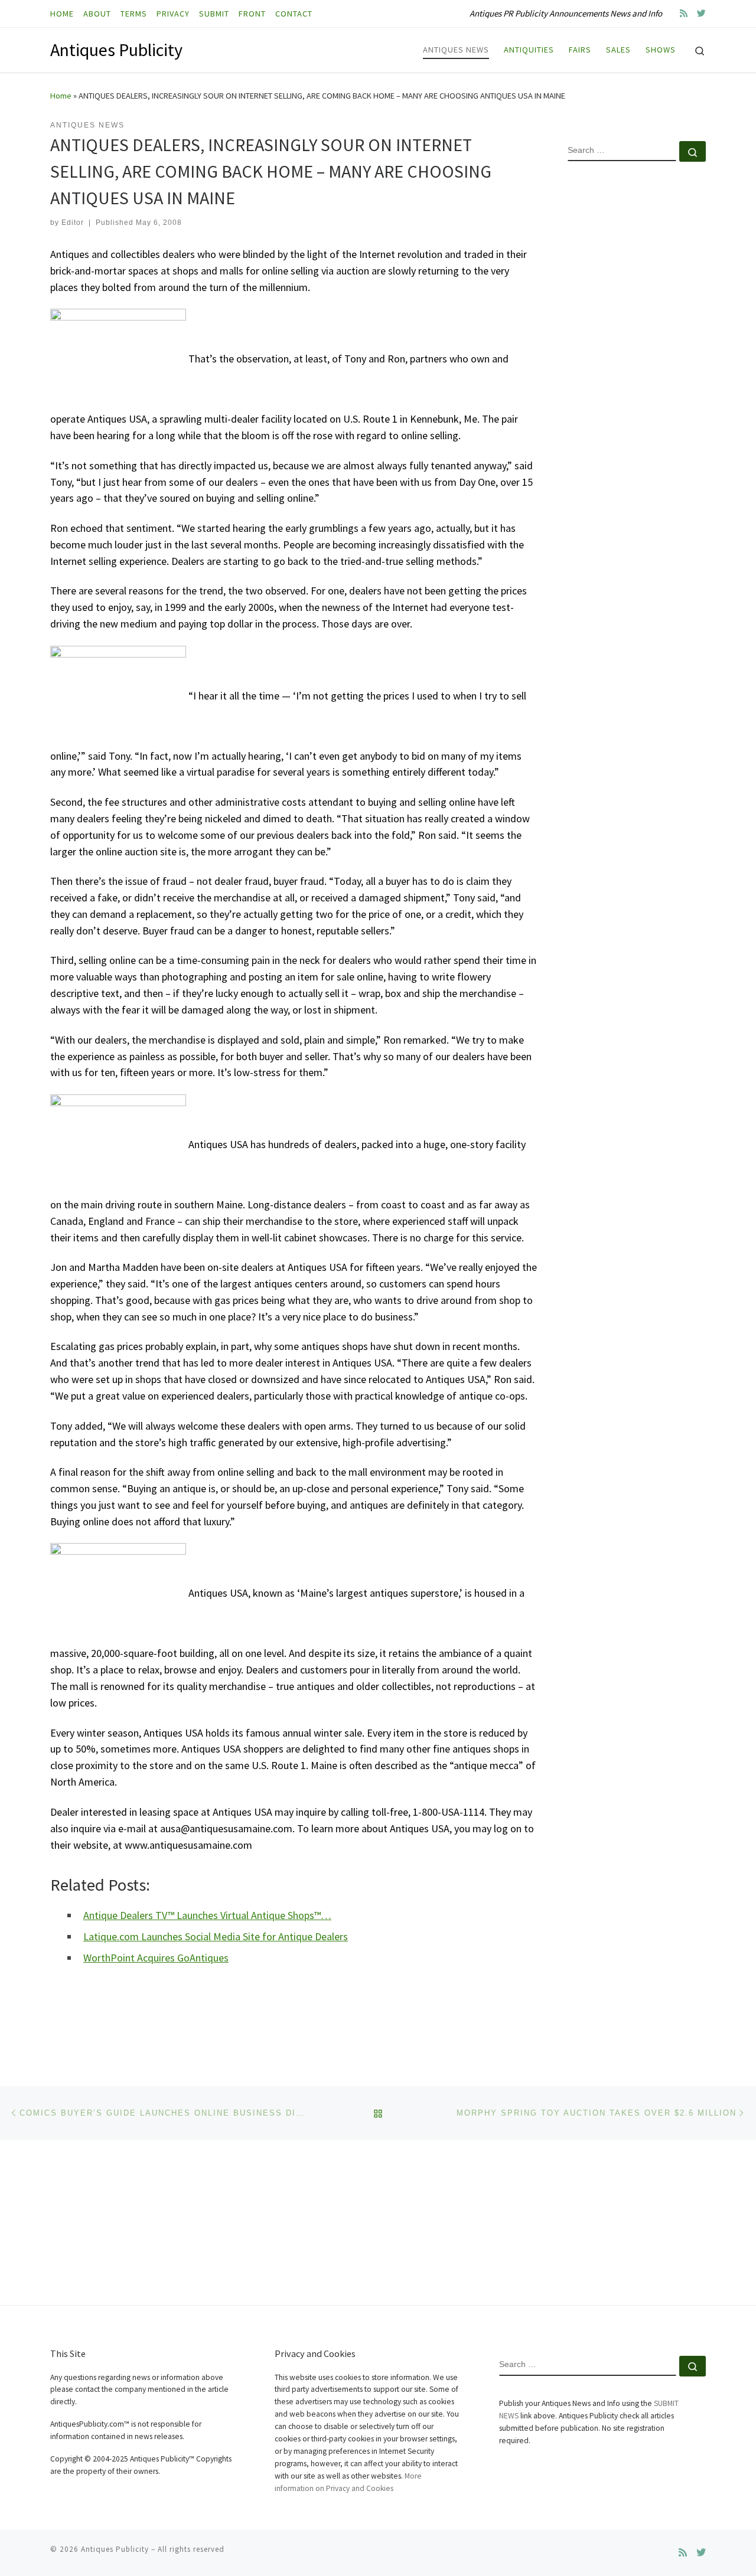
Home (61, 96)
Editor (73, 223)
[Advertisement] (637, 362)
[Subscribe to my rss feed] (684, 13)
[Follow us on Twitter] (701, 13)
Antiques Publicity (115, 2549)
